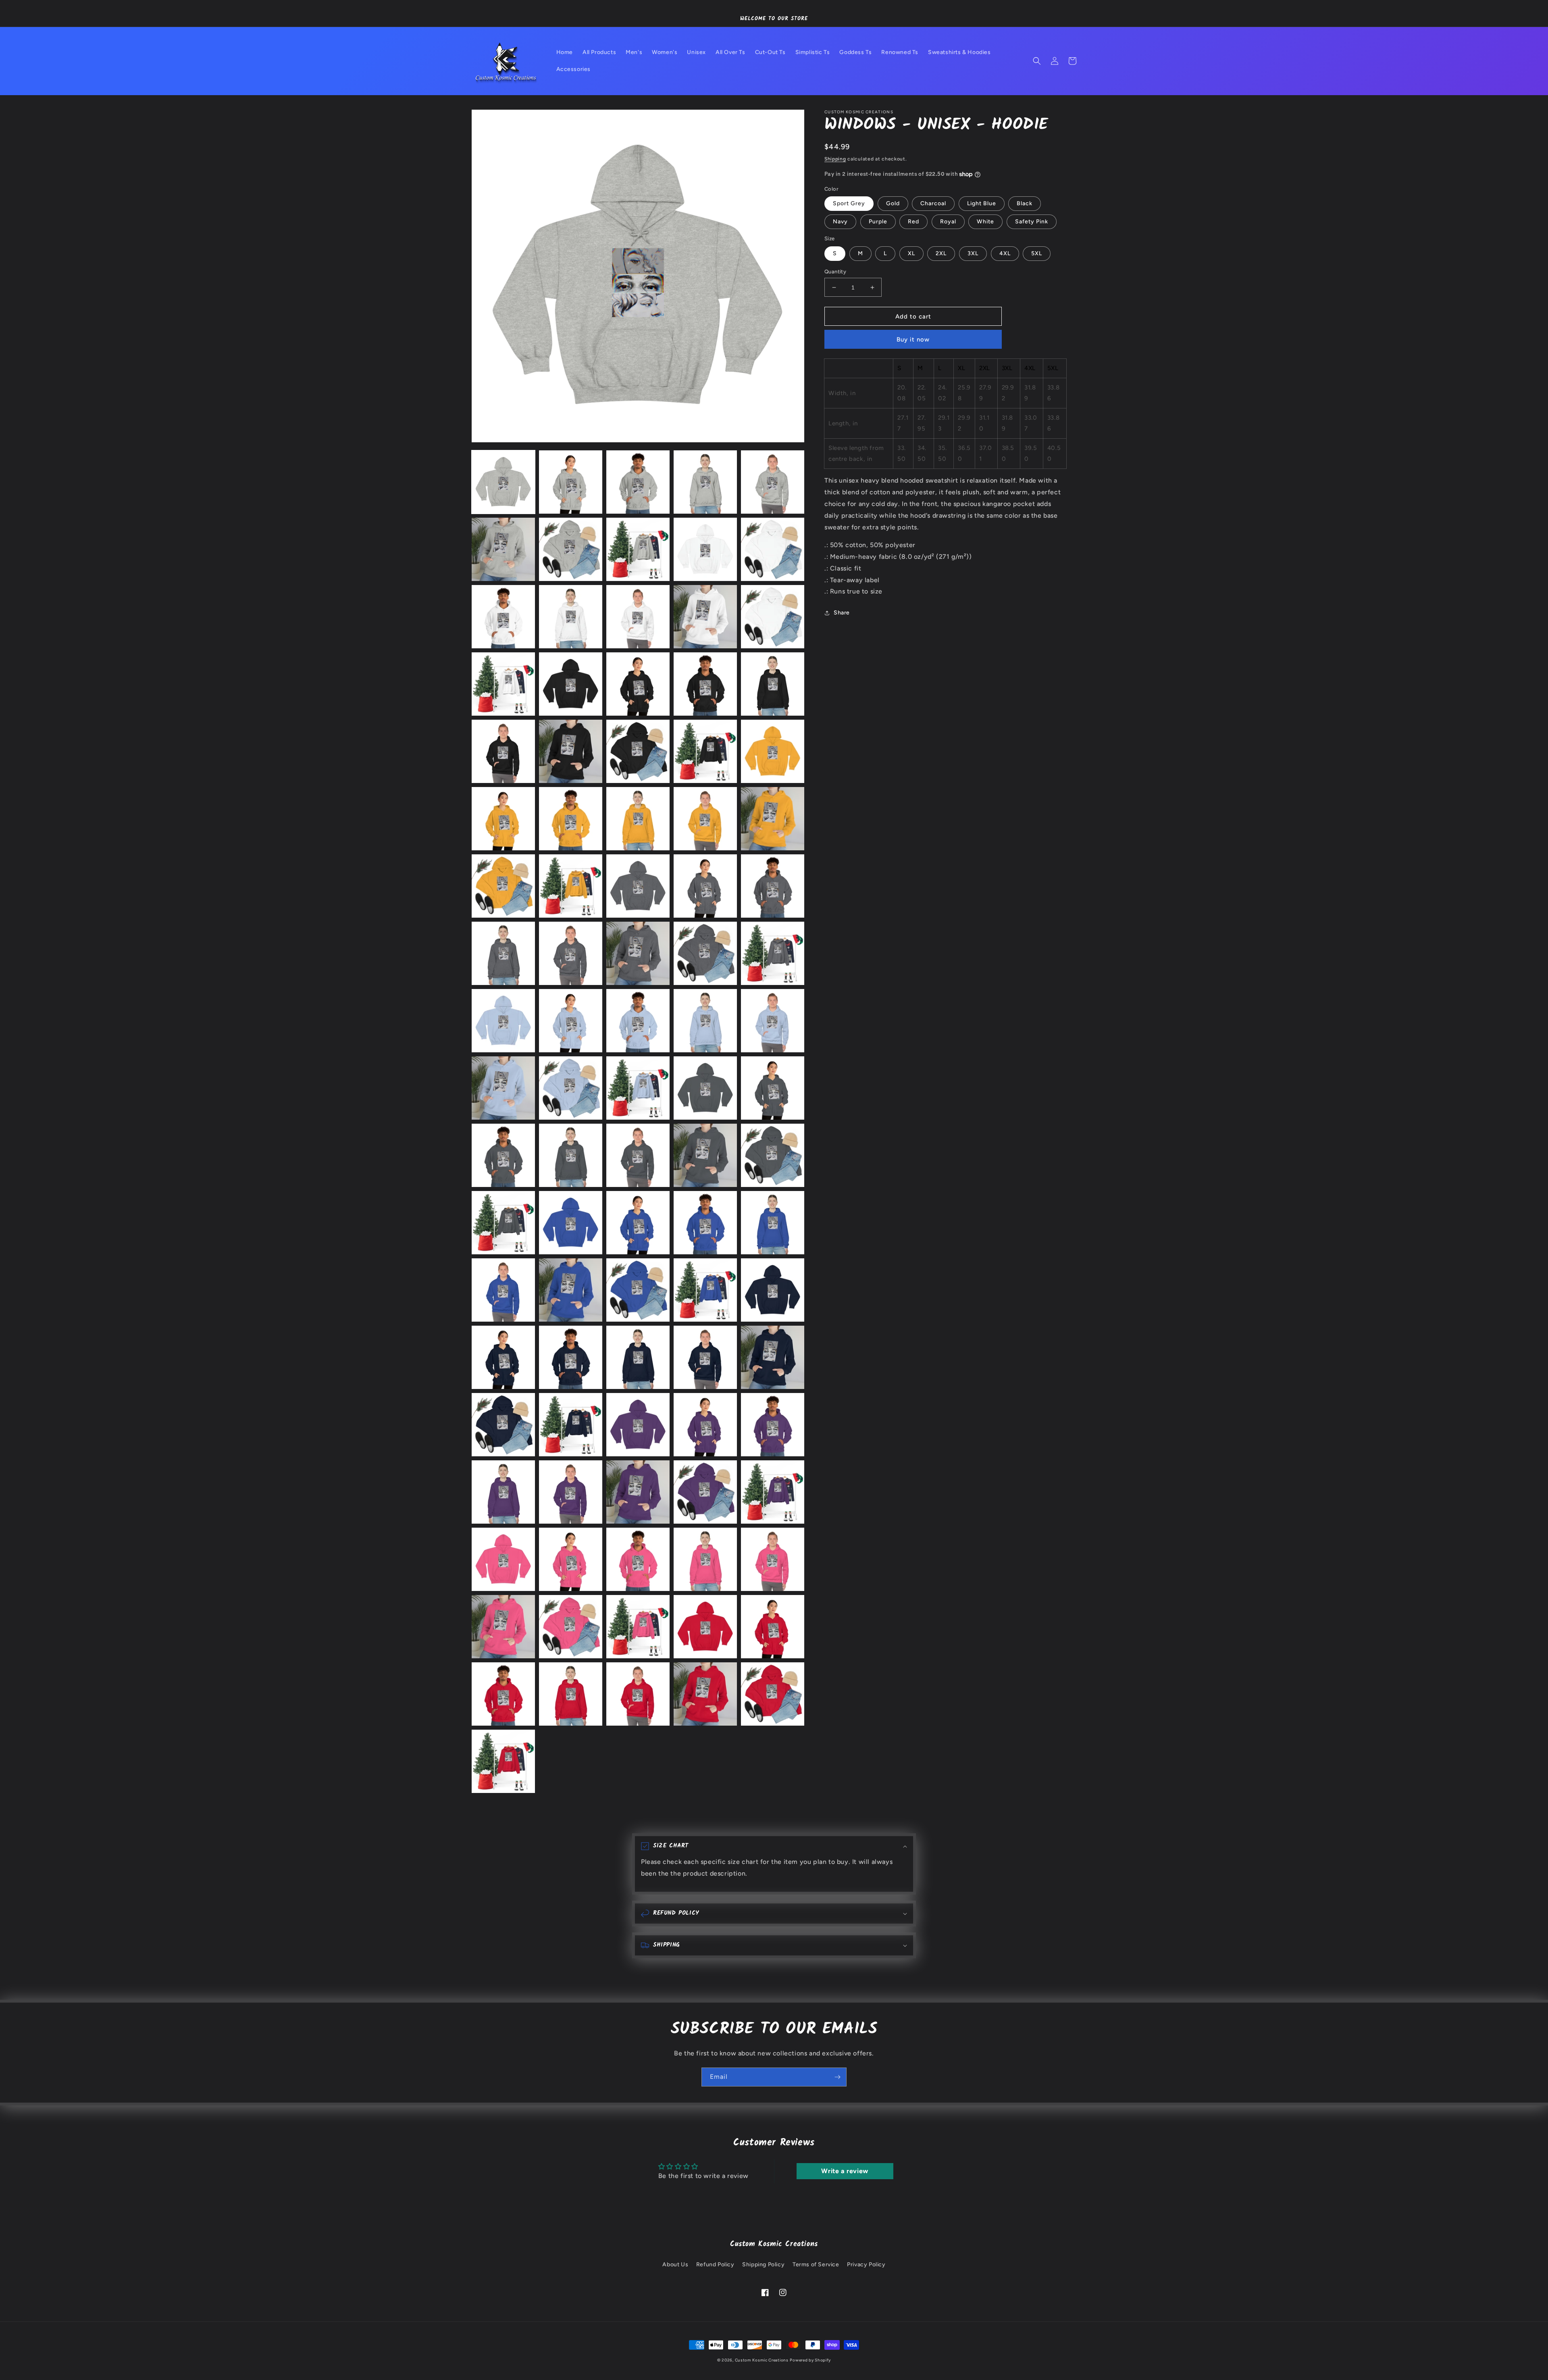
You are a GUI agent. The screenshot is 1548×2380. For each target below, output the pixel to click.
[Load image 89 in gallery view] (705, 1627)
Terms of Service (816, 2264)
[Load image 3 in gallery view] (638, 482)
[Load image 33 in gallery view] (638, 886)
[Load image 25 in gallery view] (773, 751)
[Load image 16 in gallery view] (503, 684)
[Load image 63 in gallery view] (638, 1290)
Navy (840, 222)
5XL (1037, 253)
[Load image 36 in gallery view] (503, 953)
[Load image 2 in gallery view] (571, 482)
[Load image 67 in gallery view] (571, 1357)
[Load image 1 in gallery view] (503, 482)
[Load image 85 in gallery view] (773, 1559)
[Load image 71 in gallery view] (503, 1425)
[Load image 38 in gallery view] (638, 953)
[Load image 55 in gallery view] (773, 1155)
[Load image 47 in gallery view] (571, 1088)
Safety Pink (1032, 222)
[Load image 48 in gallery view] (638, 1088)
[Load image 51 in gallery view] (503, 1155)
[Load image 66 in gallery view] (503, 1357)
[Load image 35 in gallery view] (773, 886)
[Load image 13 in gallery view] (638, 617)
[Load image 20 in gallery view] (773, 684)
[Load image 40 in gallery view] (773, 953)
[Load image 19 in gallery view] (705, 684)
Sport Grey (849, 203)
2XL (941, 253)
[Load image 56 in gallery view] (503, 1223)
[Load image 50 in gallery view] (773, 1088)
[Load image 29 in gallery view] (705, 819)
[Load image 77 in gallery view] (571, 1492)
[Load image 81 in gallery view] (503, 1559)
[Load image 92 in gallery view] (571, 1694)
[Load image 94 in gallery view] (705, 1694)
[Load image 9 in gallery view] (705, 549)
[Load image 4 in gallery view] (705, 482)
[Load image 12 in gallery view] (571, 617)
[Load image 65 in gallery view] (773, 1290)
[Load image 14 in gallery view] (705, 617)
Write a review (845, 2171)
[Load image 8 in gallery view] (638, 549)
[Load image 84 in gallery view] (705, 1559)
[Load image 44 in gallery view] (705, 1021)
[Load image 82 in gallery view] (571, 1559)
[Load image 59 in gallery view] (705, 1223)
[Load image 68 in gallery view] (638, 1357)
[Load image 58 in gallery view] (638, 1223)
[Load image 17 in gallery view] (571, 684)
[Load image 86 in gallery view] (503, 1627)
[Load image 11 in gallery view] (503, 617)
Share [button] (842, 613)
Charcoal (933, 203)
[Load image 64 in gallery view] (705, 1290)
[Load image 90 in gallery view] (773, 1627)
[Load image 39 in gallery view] (705, 953)
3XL (973, 253)
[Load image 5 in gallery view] (773, 482)
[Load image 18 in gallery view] (638, 684)
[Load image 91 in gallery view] (503, 1694)
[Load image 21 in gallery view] (503, 751)
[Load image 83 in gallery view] (638, 1559)
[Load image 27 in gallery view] (571, 819)
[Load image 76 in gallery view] (503, 1492)
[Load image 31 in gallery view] (503, 886)
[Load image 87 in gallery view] (571, 1627)
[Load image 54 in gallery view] (705, 1155)
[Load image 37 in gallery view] (571, 953)
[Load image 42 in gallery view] (571, 1021)
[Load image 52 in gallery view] (571, 1155)
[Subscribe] (837, 2077)
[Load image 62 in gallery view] (571, 1290)
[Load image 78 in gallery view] (638, 1492)
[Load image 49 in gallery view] (705, 1088)
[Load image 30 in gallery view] (773, 819)
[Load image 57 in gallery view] (571, 1223)
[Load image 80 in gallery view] (773, 1492)
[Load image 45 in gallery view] (773, 1021)
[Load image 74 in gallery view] (705, 1425)
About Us (675, 2264)
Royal (948, 222)
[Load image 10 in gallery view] (773, 549)
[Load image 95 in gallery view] (773, 1694)
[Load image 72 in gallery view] (571, 1425)
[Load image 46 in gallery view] (503, 1088)
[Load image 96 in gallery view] (503, 1761)
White (985, 222)
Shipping (835, 159)
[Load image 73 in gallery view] (638, 1425)
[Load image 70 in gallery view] (773, 1357)
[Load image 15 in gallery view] (773, 617)
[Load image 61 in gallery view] (503, 1290)
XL (911, 253)
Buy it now (913, 339)
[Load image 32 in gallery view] (571, 886)
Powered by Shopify (810, 2360)
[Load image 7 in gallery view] (571, 549)
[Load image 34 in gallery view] (705, 886)
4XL (1005, 253)
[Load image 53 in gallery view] (638, 1155)
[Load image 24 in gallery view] (705, 751)
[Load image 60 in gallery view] (773, 1223)
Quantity (835, 272)
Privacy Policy (866, 2264)
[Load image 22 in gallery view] (571, 751)
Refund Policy (715, 2264)
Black (1025, 203)
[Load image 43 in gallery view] (638, 1021)
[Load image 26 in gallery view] (503, 819)
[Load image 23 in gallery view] (638, 751)
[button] (1037, 61)
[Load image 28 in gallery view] (638, 819)
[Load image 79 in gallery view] (705, 1492)
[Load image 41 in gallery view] (503, 1021)
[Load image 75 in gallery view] (773, 1425)
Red (913, 222)
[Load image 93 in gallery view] (638, 1694)
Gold (893, 203)
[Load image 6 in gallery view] (503, 549)
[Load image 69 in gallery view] (705, 1357)
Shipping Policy (763, 2264)
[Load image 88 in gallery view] (638, 1627)
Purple (878, 222)
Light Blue (982, 203)
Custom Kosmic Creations (762, 2360)
